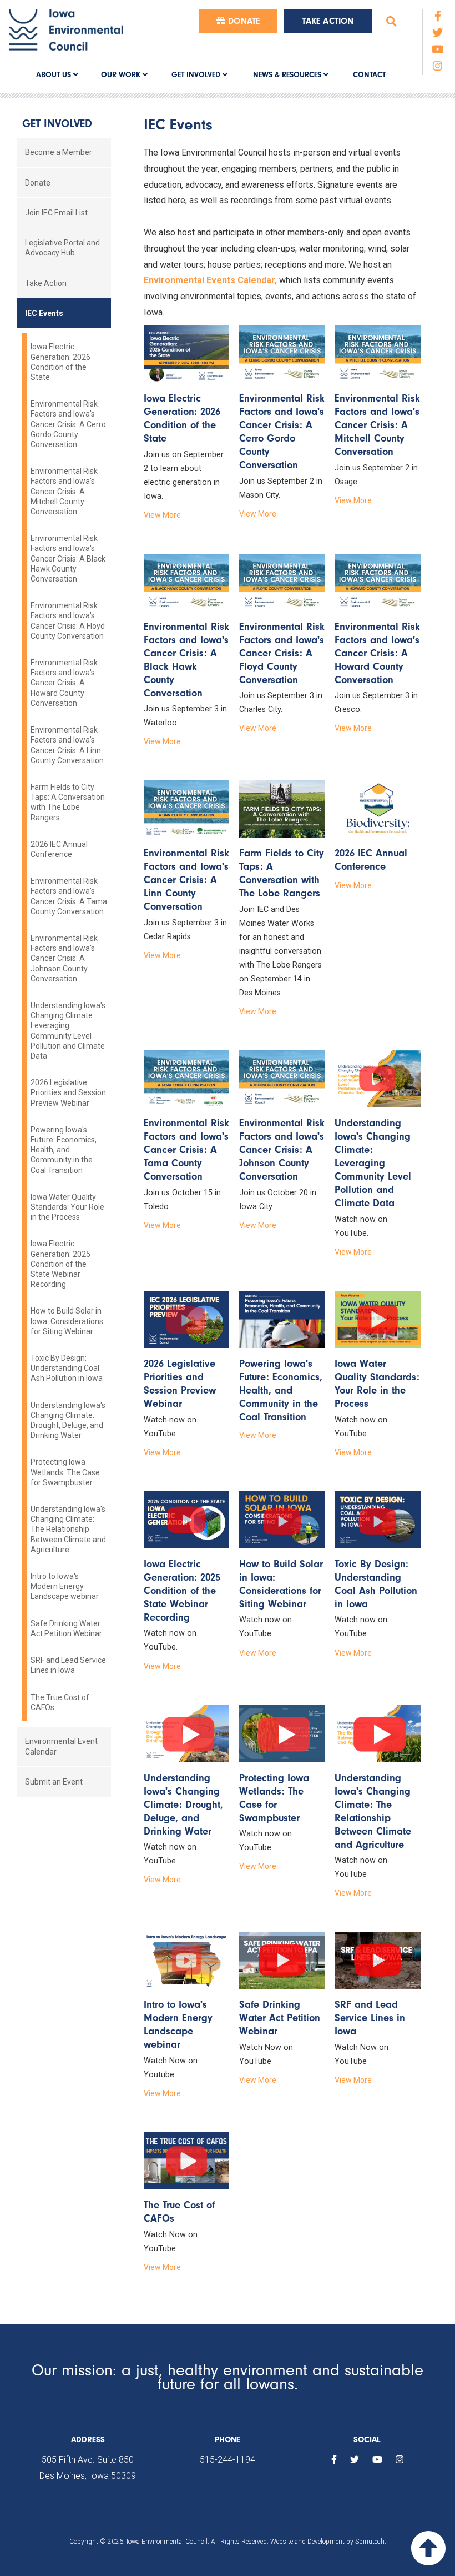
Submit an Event (54, 1782)
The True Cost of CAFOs (60, 1702)
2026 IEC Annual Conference (59, 849)
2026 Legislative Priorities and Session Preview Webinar (68, 1092)
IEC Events (44, 313)
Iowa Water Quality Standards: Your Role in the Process (67, 1207)
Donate (242, 21)
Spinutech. (371, 2542)
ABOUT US (55, 75)
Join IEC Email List (56, 213)
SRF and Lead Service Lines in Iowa (68, 1665)
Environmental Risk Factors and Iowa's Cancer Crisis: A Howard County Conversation (64, 683)
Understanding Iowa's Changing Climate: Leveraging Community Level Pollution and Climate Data (68, 1031)
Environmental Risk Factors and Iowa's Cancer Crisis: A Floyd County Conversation (68, 621)
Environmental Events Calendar (209, 280)
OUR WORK (122, 75)
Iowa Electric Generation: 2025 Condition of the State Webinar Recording (60, 1264)
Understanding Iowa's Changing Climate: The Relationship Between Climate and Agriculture (68, 1529)
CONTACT (369, 75)
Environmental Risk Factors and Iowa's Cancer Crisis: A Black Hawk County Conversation (68, 558)
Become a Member (59, 152)
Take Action (328, 21)
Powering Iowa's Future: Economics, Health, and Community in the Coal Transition (64, 1150)
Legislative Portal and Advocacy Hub (62, 248)
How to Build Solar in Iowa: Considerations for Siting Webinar (67, 1321)
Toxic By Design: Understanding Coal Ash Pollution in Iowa (67, 1368)
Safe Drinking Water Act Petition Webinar (66, 1628)
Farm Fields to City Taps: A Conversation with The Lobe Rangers (68, 802)
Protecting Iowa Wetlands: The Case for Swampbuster (65, 1472)
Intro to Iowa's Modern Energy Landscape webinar (65, 1586)
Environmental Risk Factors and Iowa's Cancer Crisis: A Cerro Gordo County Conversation (68, 424)
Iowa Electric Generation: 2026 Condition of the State (60, 362)
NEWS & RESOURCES (288, 75)
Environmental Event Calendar (61, 1746)
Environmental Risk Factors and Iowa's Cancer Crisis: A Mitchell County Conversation (64, 491)
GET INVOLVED (197, 75)
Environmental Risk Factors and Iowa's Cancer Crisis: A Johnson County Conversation (64, 958)
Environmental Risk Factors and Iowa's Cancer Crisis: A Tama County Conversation (69, 896)
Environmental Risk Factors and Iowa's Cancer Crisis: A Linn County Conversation (67, 745)
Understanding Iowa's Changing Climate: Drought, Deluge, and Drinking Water (68, 1420)
